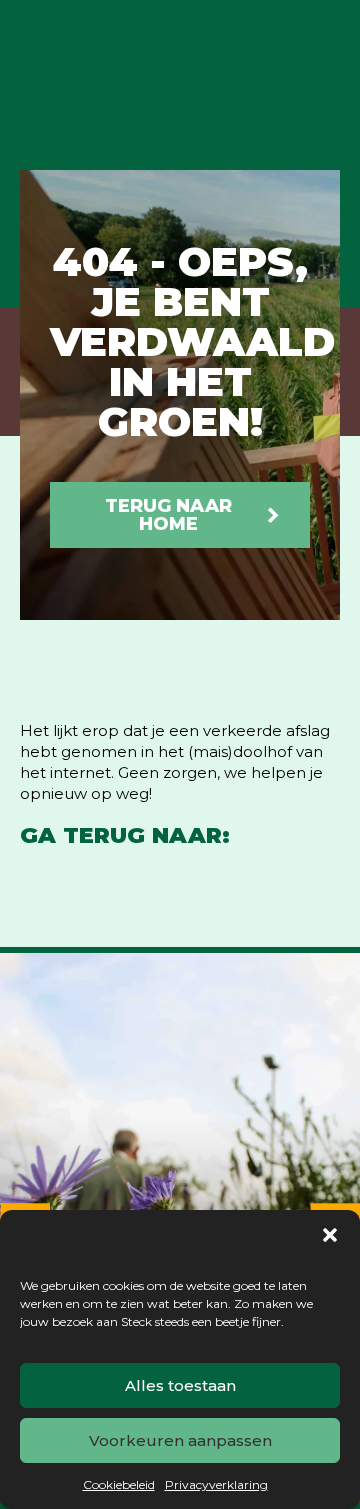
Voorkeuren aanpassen (180, 1440)
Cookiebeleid (119, 1484)
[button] (330, 1235)
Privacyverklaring (216, 1484)
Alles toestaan (180, 1385)
